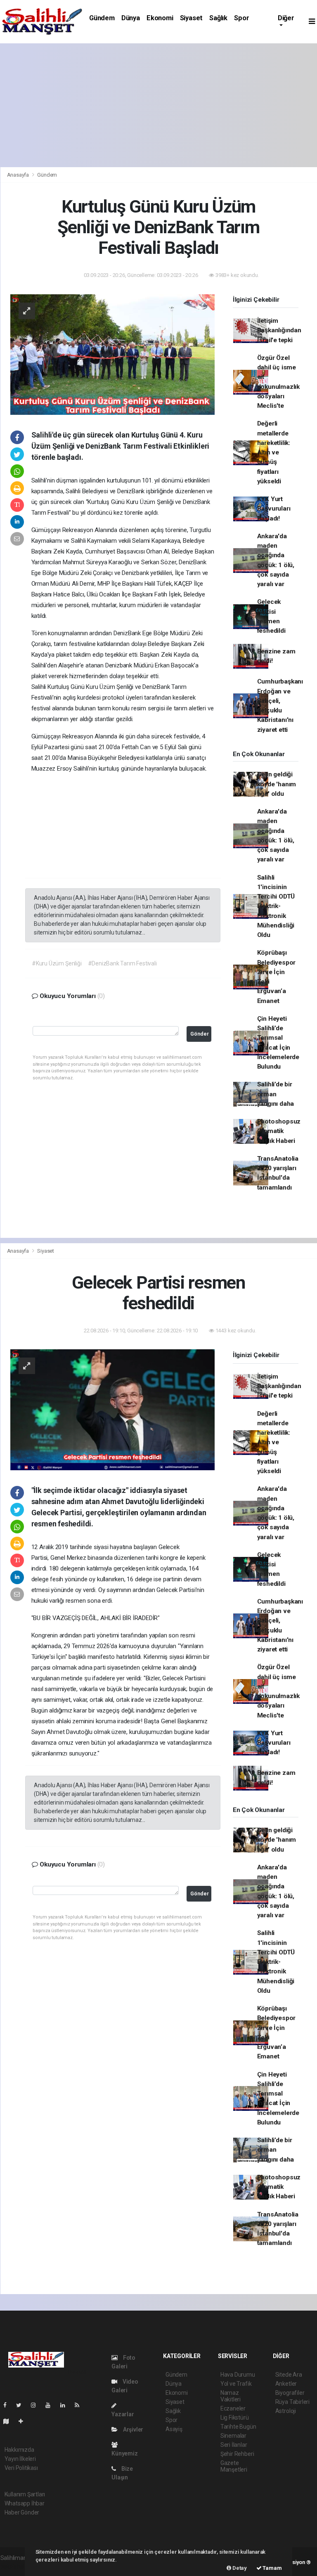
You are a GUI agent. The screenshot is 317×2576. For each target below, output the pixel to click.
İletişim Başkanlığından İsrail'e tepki (279, 330)
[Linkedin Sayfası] (66, 2405)
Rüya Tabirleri (292, 2402)
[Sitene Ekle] (24, 2421)
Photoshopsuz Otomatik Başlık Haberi (279, 1131)
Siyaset (192, 18)
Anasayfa (19, 175)
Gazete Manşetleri (234, 2466)
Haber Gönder (22, 2512)
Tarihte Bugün (238, 2427)
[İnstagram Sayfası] (37, 2405)
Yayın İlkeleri (20, 2459)
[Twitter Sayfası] (22, 2405)
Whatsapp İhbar (25, 2503)
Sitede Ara (289, 2375)
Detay (239, 2568)
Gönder (200, 1034)
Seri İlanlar (234, 2445)
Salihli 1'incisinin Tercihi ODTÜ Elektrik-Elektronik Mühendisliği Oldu (276, 906)
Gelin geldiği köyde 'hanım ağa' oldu (277, 784)
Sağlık (218, 18)
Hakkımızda (19, 2450)
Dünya (131, 18)
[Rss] (80, 2405)
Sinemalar (233, 2436)
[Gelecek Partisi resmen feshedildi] (112, 1409)
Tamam (272, 2568)
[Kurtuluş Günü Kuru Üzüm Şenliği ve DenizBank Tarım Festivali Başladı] (112, 354)
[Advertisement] (158, 105)
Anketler (286, 2384)
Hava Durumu (238, 2375)
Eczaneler (233, 2408)
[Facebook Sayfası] (8, 2405)
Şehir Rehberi (237, 2454)
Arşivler (132, 2429)
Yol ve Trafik (236, 2384)
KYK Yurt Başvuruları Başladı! (274, 509)
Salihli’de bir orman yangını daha (276, 1094)
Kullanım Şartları (25, 2494)
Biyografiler (290, 2393)
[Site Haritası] (9, 2421)
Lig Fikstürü (235, 2418)
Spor (241, 18)
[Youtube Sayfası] (51, 2405)
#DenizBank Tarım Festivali (122, 963)
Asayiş (174, 2429)
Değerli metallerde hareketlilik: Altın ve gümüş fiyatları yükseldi (274, 452)
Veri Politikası (21, 2468)
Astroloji (286, 2411)
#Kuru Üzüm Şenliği (57, 963)
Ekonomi (160, 18)
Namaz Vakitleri (231, 2396)
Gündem (102, 18)
